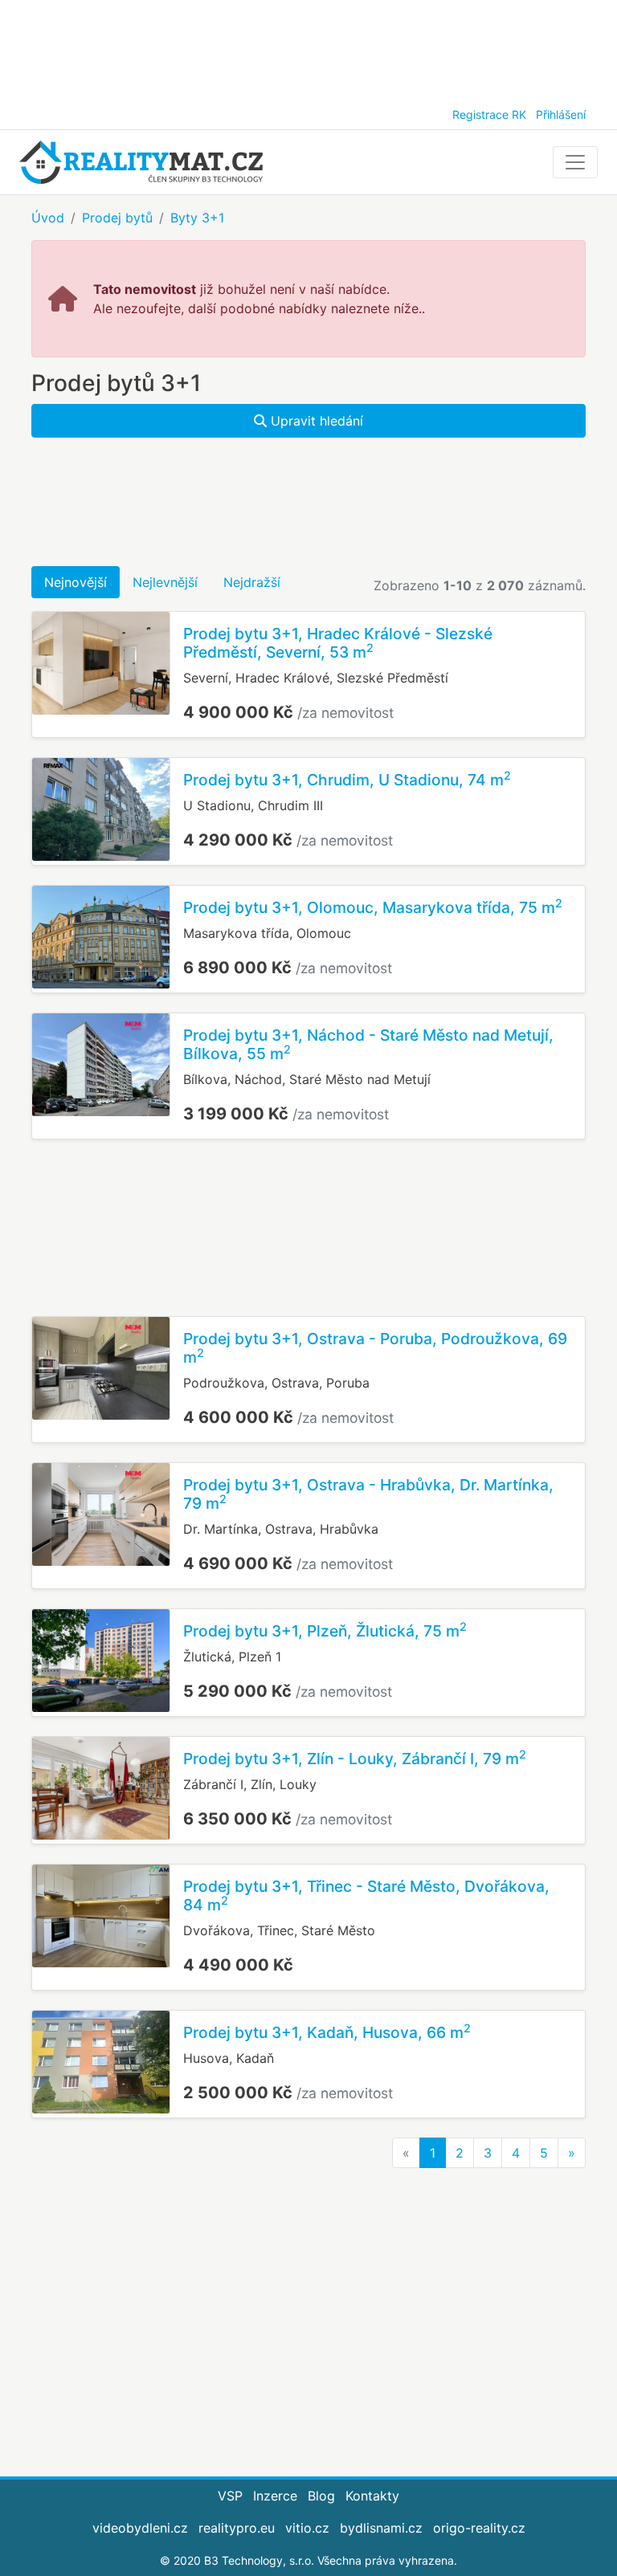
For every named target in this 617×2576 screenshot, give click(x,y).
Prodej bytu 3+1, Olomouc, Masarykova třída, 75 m (373, 907)
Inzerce (275, 2496)
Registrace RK (489, 114)
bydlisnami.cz (381, 2528)
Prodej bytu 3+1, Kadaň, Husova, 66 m (327, 2032)
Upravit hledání (315, 421)
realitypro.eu (237, 2528)
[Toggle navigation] (575, 162)
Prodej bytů (117, 218)
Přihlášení (561, 114)
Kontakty (372, 2496)
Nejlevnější (165, 582)
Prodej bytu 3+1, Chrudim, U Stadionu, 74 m (347, 780)
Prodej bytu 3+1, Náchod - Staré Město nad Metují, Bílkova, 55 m (368, 1044)
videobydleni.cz (140, 2528)
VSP (230, 2496)
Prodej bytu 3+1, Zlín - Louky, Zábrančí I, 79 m (355, 1759)
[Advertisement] (308, 48)
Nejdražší (252, 582)
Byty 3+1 (197, 218)
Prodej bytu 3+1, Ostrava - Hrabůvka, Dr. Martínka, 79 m (368, 1494)
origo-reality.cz (479, 2528)
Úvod (48, 218)
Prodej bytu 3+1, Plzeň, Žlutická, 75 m (325, 1631)
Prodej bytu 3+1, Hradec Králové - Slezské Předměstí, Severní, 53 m (338, 643)
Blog (321, 2496)
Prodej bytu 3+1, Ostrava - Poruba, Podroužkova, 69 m (375, 1348)
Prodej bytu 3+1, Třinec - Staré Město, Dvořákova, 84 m (366, 1895)
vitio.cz (307, 2528)
